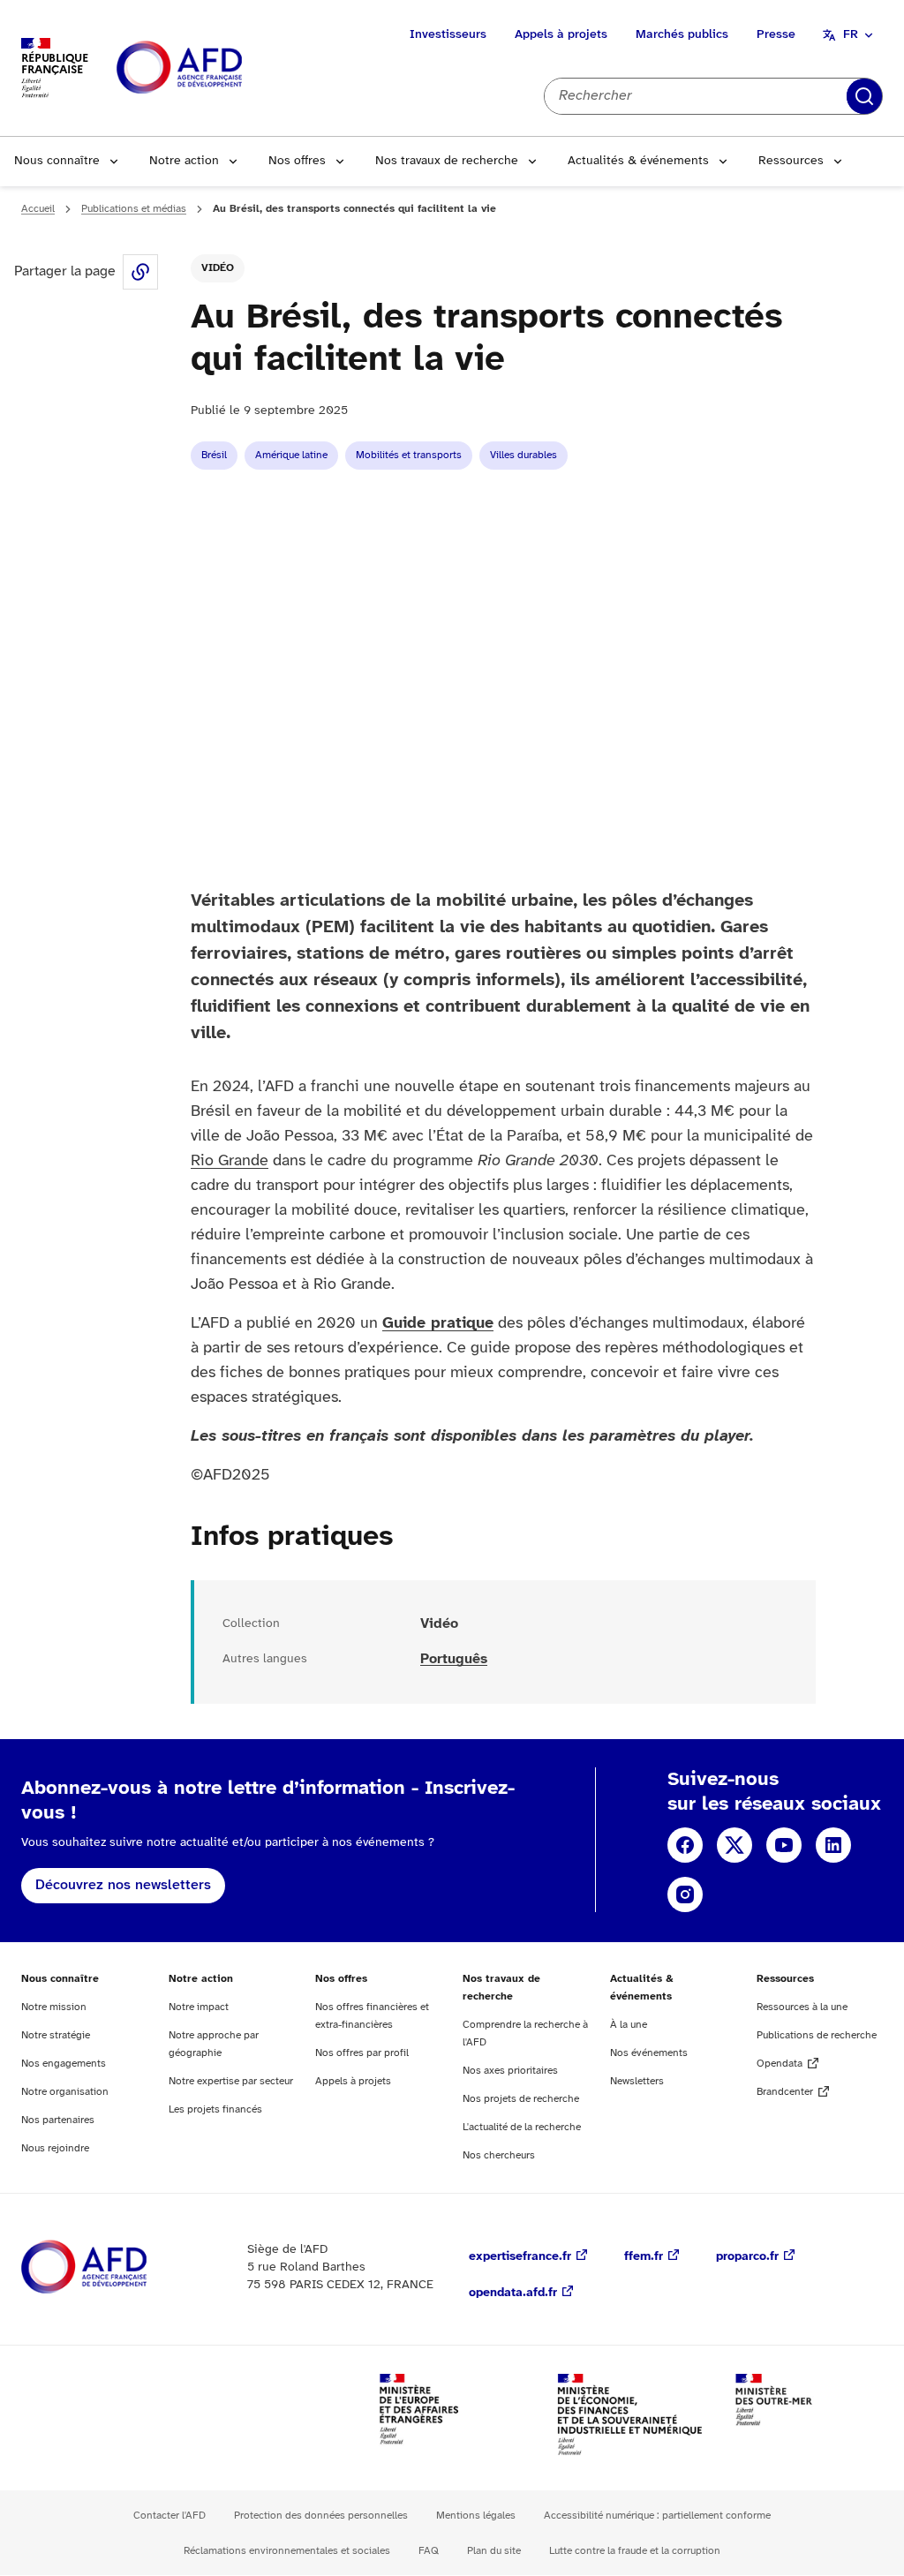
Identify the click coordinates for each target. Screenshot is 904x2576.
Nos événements (649, 2053)
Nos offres (297, 161)
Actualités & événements (638, 161)
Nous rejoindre (55, 2148)
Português (454, 1659)
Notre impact (199, 2007)
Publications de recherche (817, 2035)
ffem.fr (644, 2257)
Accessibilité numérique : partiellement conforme (657, 2516)
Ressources (791, 161)
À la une (629, 2025)
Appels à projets (561, 35)
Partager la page (140, 272)
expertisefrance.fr (520, 2257)
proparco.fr (747, 2257)
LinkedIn (833, 1845)
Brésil (214, 455)
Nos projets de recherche (521, 2099)
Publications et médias (134, 209)
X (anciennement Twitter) (734, 1845)
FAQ (429, 2551)
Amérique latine (291, 455)
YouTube (784, 1845)
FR (851, 35)
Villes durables (524, 455)
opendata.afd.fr (513, 2293)
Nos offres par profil (362, 2053)
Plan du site (494, 2551)
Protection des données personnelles (321, 2516)
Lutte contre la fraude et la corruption (635, 2551)
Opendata (780, 2064)
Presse (776, 35)
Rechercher (864, 96)
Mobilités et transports (409, 455)
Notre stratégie (56, 2035)
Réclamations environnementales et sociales (287, 2551)
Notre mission (54, 2007)
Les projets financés (215, 2109)
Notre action (184, 161)
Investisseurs (448, 35)
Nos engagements (64, 2064)
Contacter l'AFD (169, 2516)
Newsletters (637, 2081)
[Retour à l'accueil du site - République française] (219, 68)
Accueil (38, 209)
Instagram (685, 1894)
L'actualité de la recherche (522, 2127)
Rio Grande (230, 1161)
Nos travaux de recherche (447, 161)
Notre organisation (65, 2092)
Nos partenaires (58, 2120)
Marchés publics (682, 35)
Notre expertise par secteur (231, 2081)
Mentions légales (476, 2516)
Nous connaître (57, 161)
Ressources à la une (802, 2007)
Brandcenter (785, 2092)
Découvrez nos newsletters (123, 1885)
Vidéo (218, 268)
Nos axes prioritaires (510, 2071)
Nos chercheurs (499, 2155)
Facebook (685, 1845)
